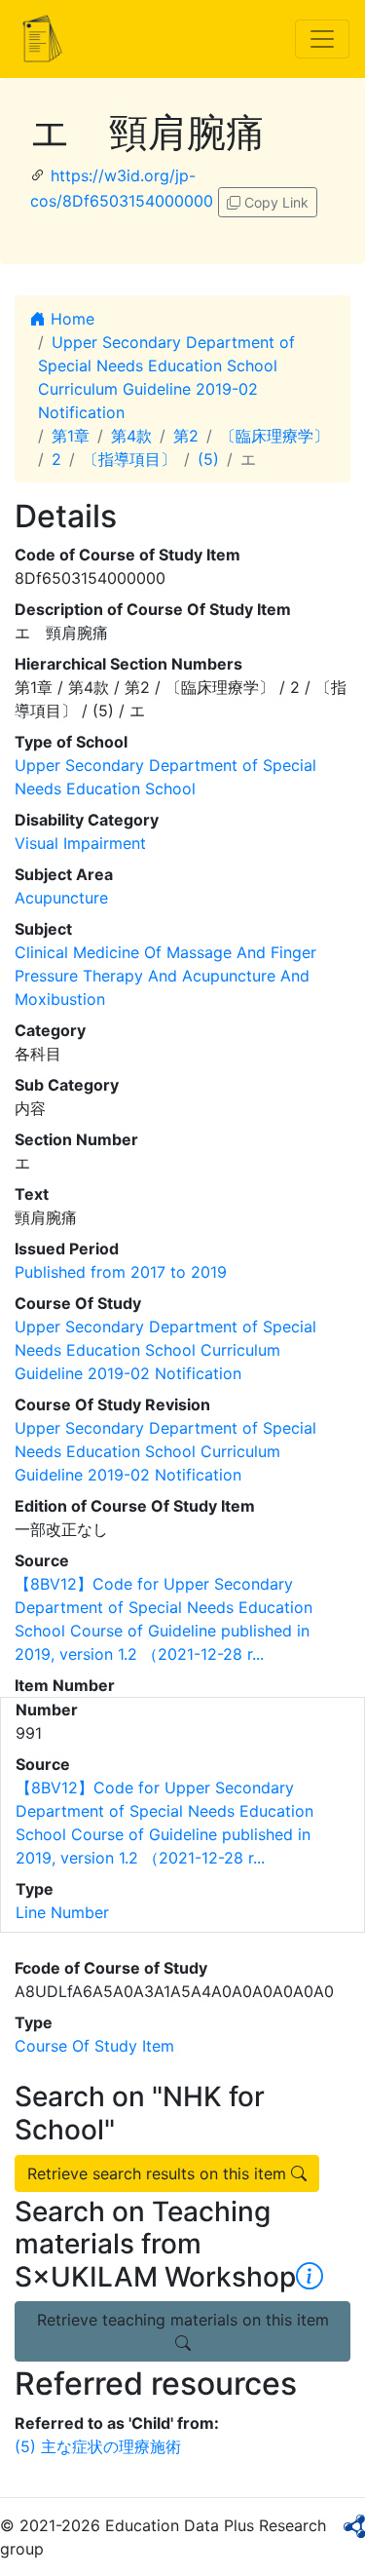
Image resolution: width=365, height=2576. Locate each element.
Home (70, 319)
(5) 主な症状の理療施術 (98, 2446)
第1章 (71, 436)
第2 (186, 436)
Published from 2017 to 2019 (121, 1272)
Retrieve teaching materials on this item (183, 2320)
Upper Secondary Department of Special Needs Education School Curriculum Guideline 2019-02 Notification (165, 1350)
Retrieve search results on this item (159, 2173)
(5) (208, 459)
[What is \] (310, 2277)
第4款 (131, 436)
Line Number (62, 1912)
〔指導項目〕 (129, 459)
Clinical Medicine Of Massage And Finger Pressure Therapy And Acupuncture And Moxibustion (165, 976)
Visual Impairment (80, 843)
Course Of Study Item (94, 2046)
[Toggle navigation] (322, 39)
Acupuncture (61, 898)
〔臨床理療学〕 (274, 436)
